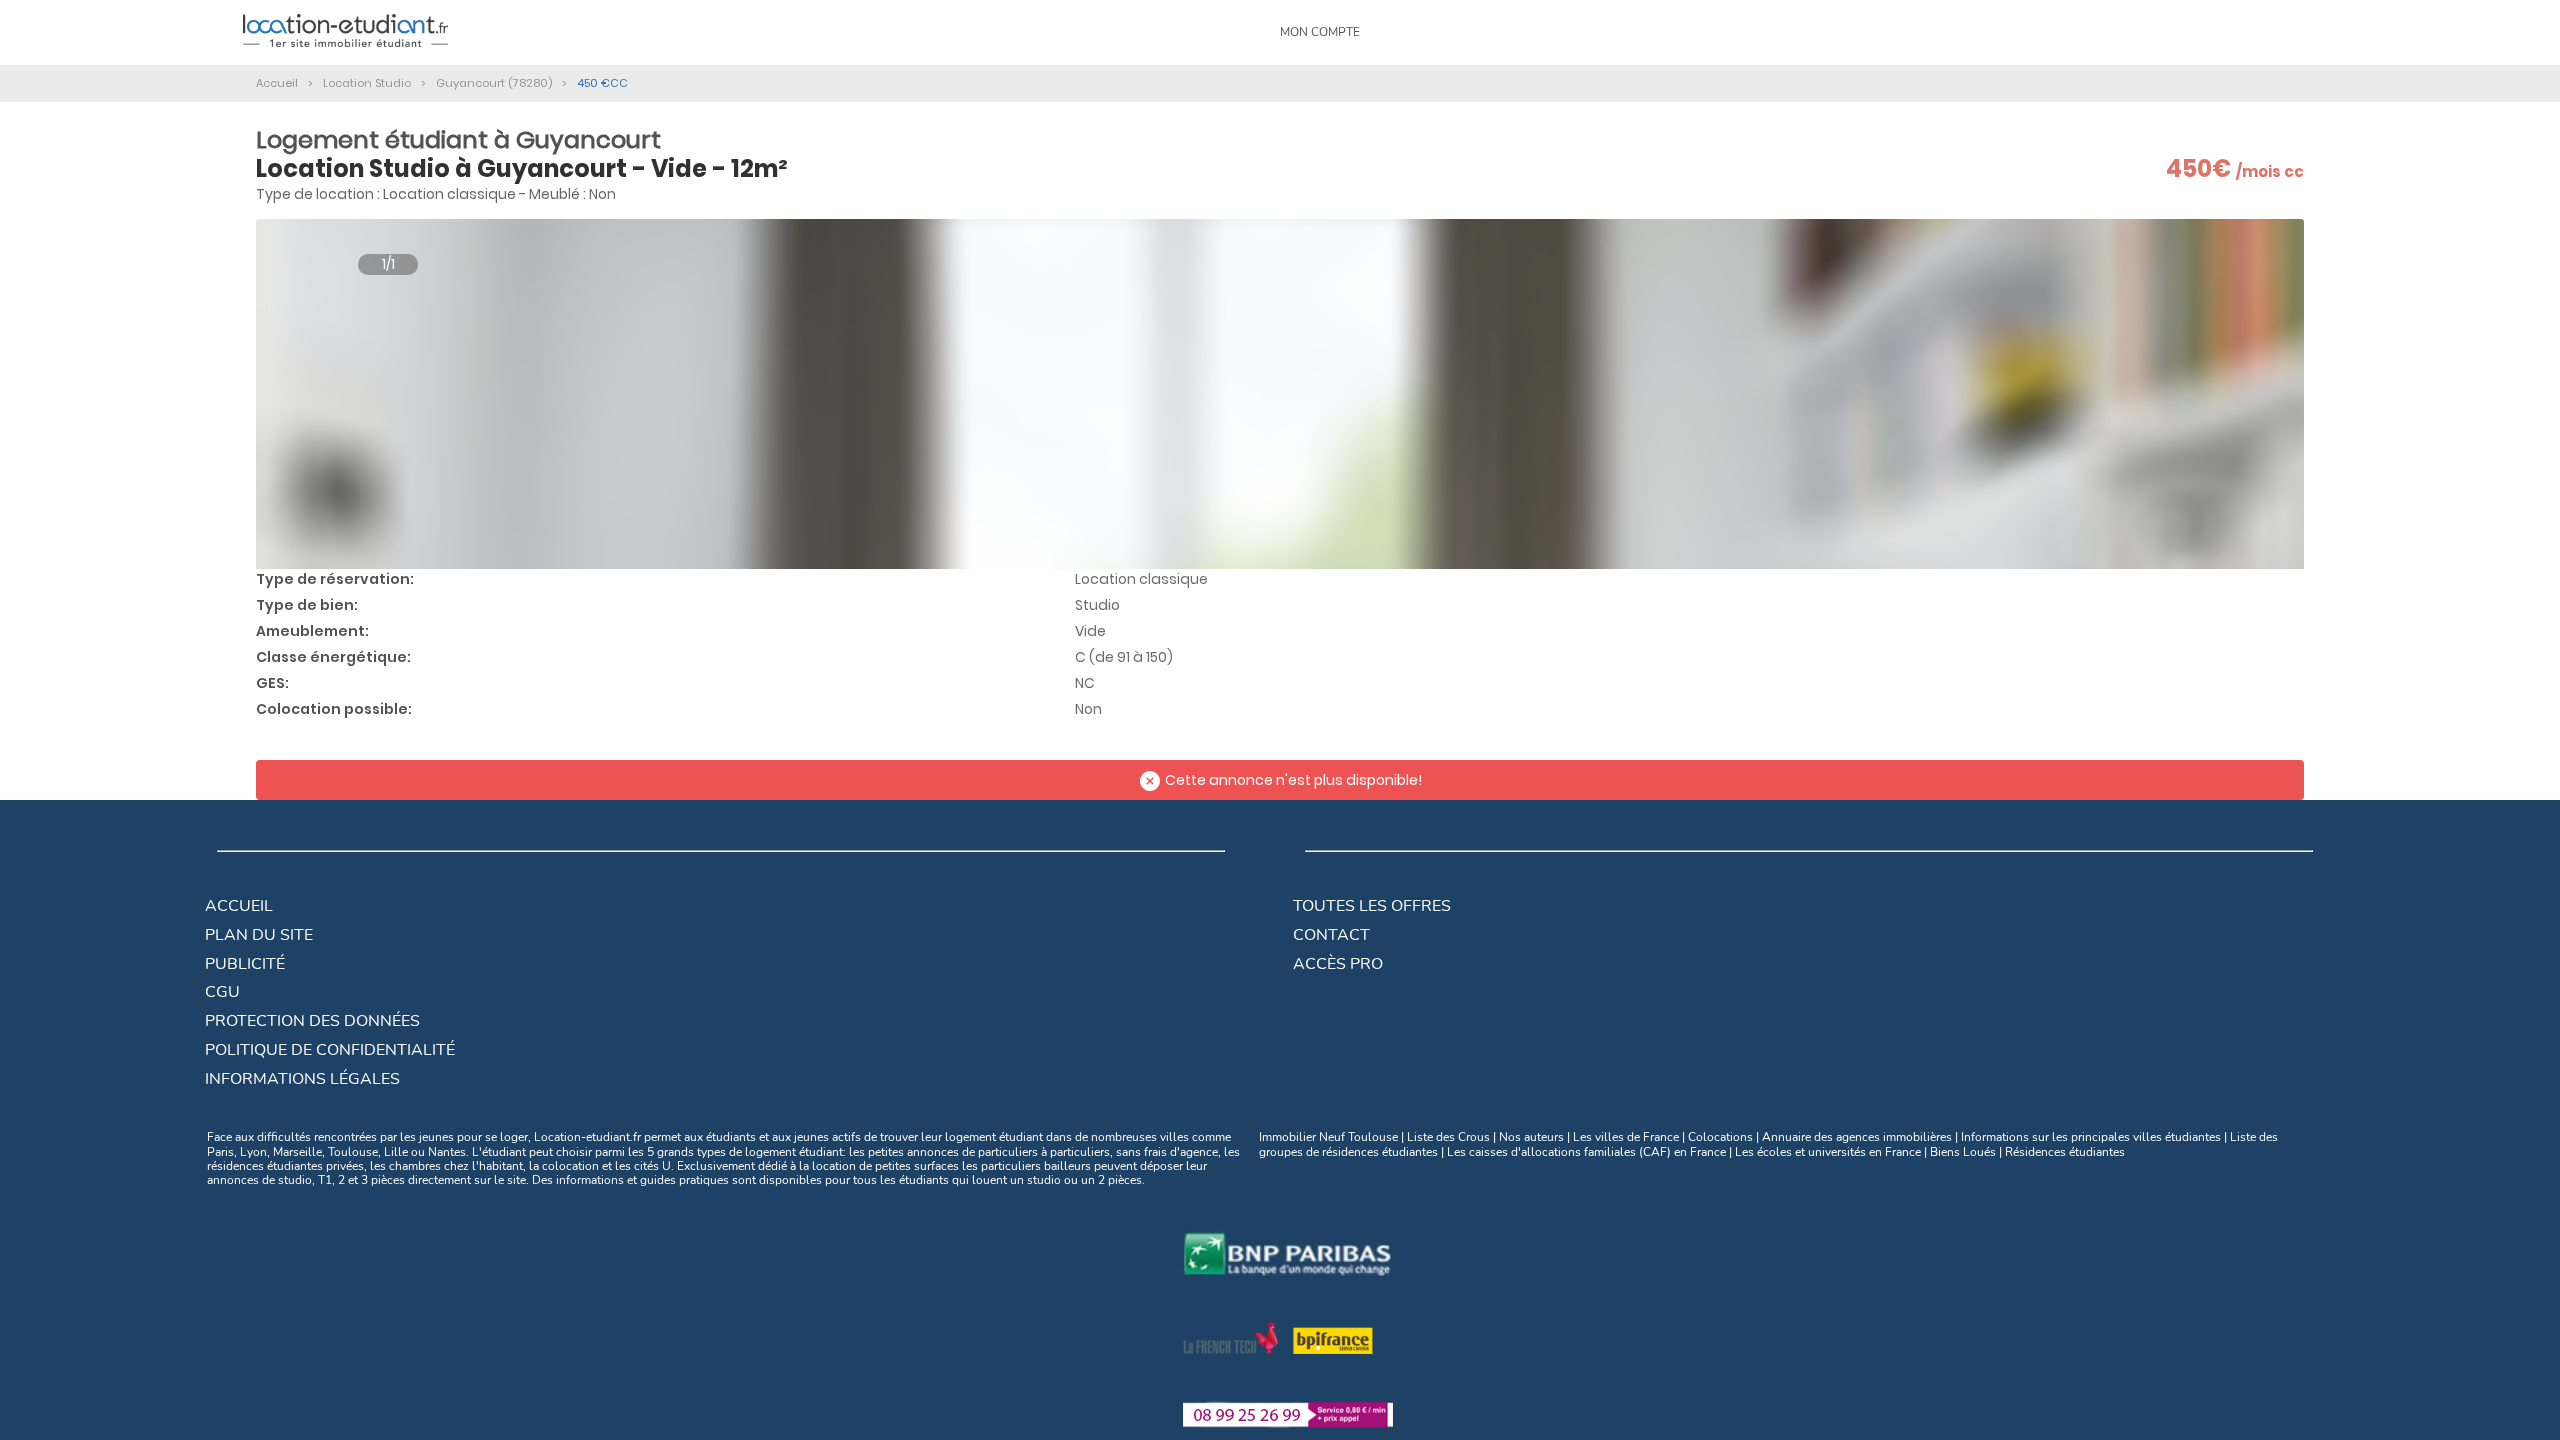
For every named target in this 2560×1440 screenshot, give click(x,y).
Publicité (245, 964)
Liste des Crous (1448, 1137)
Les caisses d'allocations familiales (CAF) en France (1586, 1152)
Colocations (1720, 1137)
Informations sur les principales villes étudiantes (2091, 1137)
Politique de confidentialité (330, 1050)
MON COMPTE (1320, 32)
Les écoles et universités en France (1828, 1152)
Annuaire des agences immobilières (1857, 1137)
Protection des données (312, 1021)
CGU (222, 992)
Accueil (239, 906)
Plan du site (259, 935)
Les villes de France (1626, 1137)
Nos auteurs (1531, 1137)
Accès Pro (1338, 964)
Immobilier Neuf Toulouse (1328, 1137)
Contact (1331, 935)
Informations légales (302, 1079)
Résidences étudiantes (2065, 1152)
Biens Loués (1963, 1152)
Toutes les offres (1372, 906)
